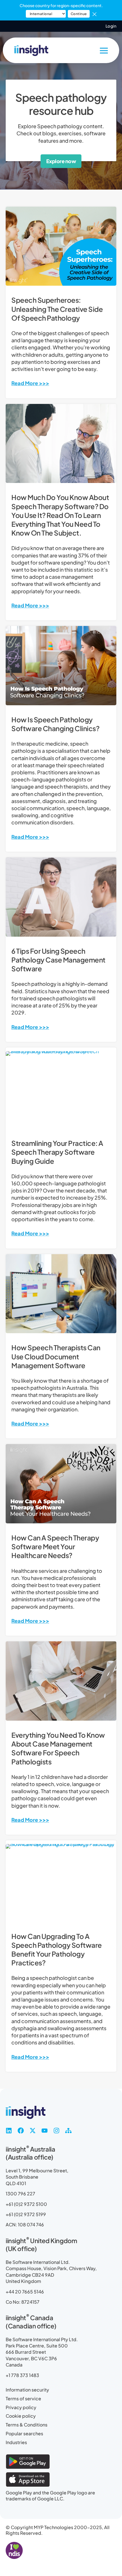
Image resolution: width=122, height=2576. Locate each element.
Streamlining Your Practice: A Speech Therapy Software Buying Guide (57, 1152)
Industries (16, 2442)
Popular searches (24, 2434)
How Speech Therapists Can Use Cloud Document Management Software (56, 1356)
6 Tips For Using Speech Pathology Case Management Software (58, 960)
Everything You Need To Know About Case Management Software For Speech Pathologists (58, 1748)
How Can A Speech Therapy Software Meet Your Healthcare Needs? (55, 1546)
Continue (79, 14)
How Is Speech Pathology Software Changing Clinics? (55, 724)
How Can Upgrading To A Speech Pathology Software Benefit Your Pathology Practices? (57, 1949)
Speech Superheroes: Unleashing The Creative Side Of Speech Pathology (57, 309)
